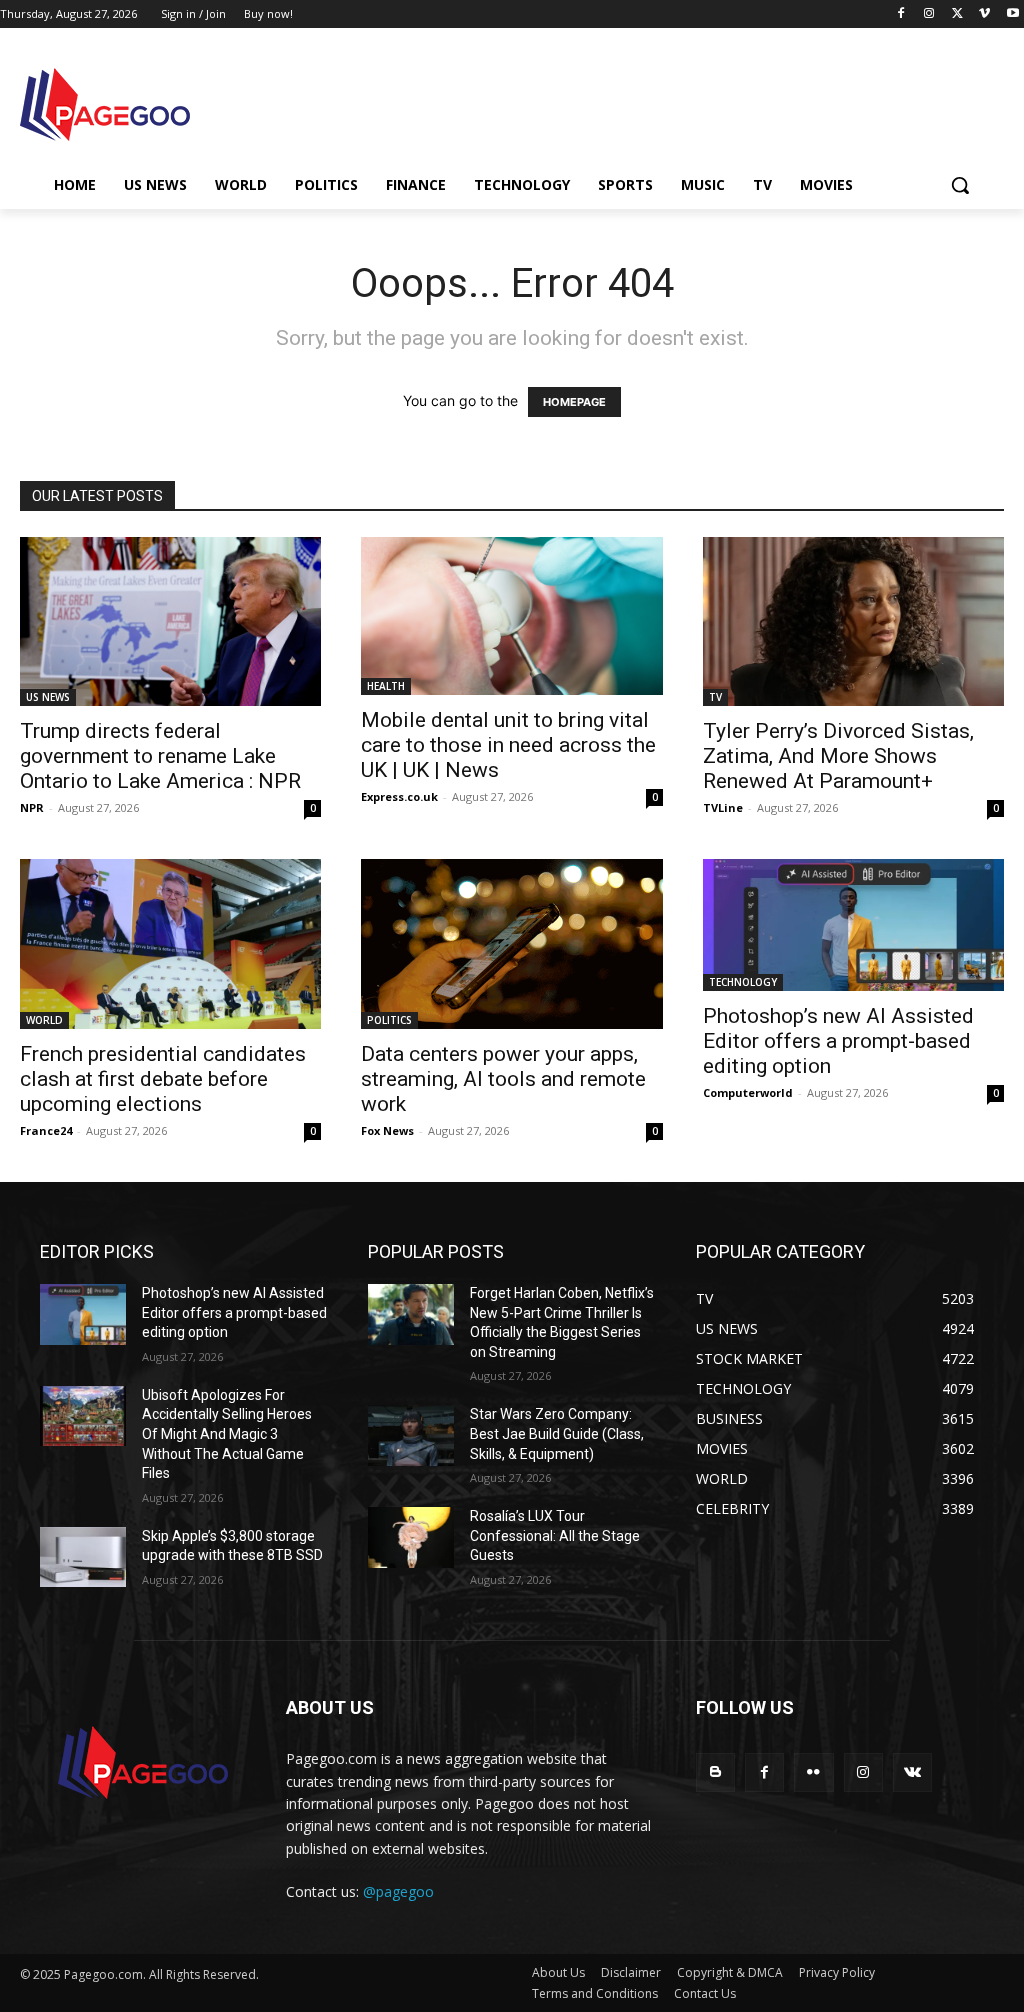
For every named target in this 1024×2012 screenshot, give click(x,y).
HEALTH (386, 686)
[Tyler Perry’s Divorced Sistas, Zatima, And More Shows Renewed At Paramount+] (853, 621)
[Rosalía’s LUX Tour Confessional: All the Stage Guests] (411, 1537)
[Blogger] (715, 1772)
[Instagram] (929, 14)
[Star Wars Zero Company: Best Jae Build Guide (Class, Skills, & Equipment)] (411, 1435)
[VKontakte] (912, 1772)
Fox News (387, 1130)
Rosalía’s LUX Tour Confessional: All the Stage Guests (555, 1535)
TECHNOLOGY (743, 982)
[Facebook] (901, 14)
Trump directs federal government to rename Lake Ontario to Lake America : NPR (160, 756)
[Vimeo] (984, 14)
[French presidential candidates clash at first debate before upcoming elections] (170, 943)
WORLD (44, 1020)
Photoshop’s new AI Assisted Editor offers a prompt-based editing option (838, 1041)
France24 (46, 1130)
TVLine (723, 807)
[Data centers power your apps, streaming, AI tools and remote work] (511, 944)
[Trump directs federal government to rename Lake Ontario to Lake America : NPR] (170, 621)
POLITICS (389, 1020)
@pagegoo (398, 1891)
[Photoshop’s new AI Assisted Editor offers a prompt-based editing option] (853, 925)
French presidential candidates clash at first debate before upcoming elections (163, 1079)
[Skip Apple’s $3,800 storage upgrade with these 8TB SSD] (83, 1557)
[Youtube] (1012, 14)
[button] (960, 185)
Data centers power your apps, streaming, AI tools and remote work (503, 1079)
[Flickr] (813, 1772)
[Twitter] (957, 14)
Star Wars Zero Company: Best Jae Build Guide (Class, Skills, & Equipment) (557, 1433)
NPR (32, 807)
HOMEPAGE (574, 402)
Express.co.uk (399, 796)
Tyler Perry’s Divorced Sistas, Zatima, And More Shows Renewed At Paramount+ (838, 756)
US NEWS (48, 697)
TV (715, 697)
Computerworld (748, 1092)
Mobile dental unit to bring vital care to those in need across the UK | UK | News (508, 745)
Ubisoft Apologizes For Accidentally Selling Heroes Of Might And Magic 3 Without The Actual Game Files (227, 1434)
